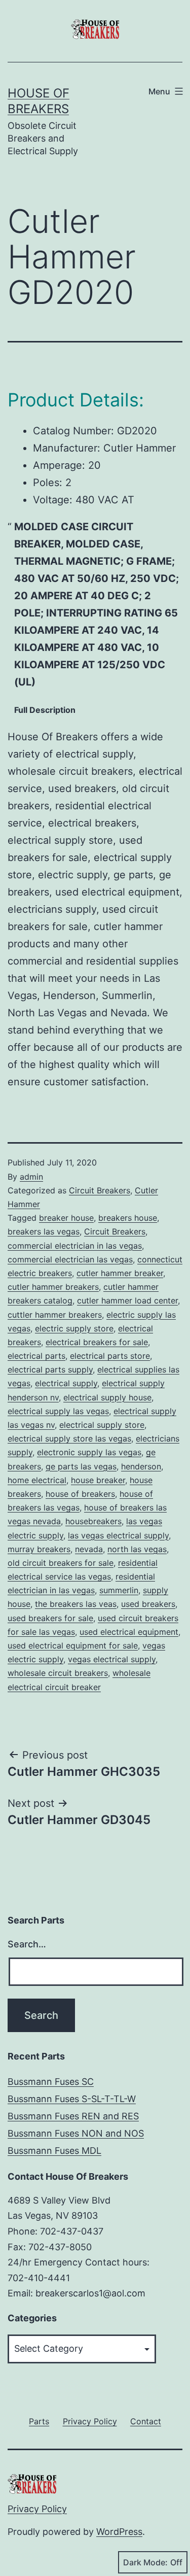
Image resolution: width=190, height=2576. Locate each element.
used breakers (148, 1604)
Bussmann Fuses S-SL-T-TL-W (72, 2099)
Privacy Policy (37, 2509)
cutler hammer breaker (120, 1273)
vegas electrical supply (112, 1659)
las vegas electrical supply (118, 1535)
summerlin (119, 1590)
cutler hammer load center (127, 1300)
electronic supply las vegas (89, 1452)
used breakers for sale (50, 1618)
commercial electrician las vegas (70, 1259)
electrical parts (36, 1356)
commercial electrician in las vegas (75, 1246)
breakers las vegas (44, 1231)
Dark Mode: (145, 2562)
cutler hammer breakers (53, 1287)
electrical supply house (107, 1397)
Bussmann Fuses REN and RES (73, 2116)
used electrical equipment (129, 1632)
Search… (27, 1944)
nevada (89, 1549)
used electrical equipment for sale (73, 1645)
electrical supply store (102, 1425)
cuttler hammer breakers (55, 1315)
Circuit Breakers (100, 1190)
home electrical (37, 1480)
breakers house (128, 1218)
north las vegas (137, 1549)
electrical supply (66, 1383)
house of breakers (80, 1494)
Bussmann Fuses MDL (54, 2151)
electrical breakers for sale (97, 1342)
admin (31, 1177)
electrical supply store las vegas (69, 1438)
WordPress (119, 2532)
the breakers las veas (76, 1604)
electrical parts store (110, 1356)
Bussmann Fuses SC (51, 2082)
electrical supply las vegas (58, 1411)
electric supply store (74, 1328)
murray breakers (39, 1549)
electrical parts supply (50, 1369)
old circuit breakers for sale (61, 1563)
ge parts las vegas (81, 1466)
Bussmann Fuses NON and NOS (76, 2133)
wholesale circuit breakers (58, 1673)
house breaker (98, 1480)
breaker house (66, 1218)
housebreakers (93, 1521)
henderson (141, 1466)
